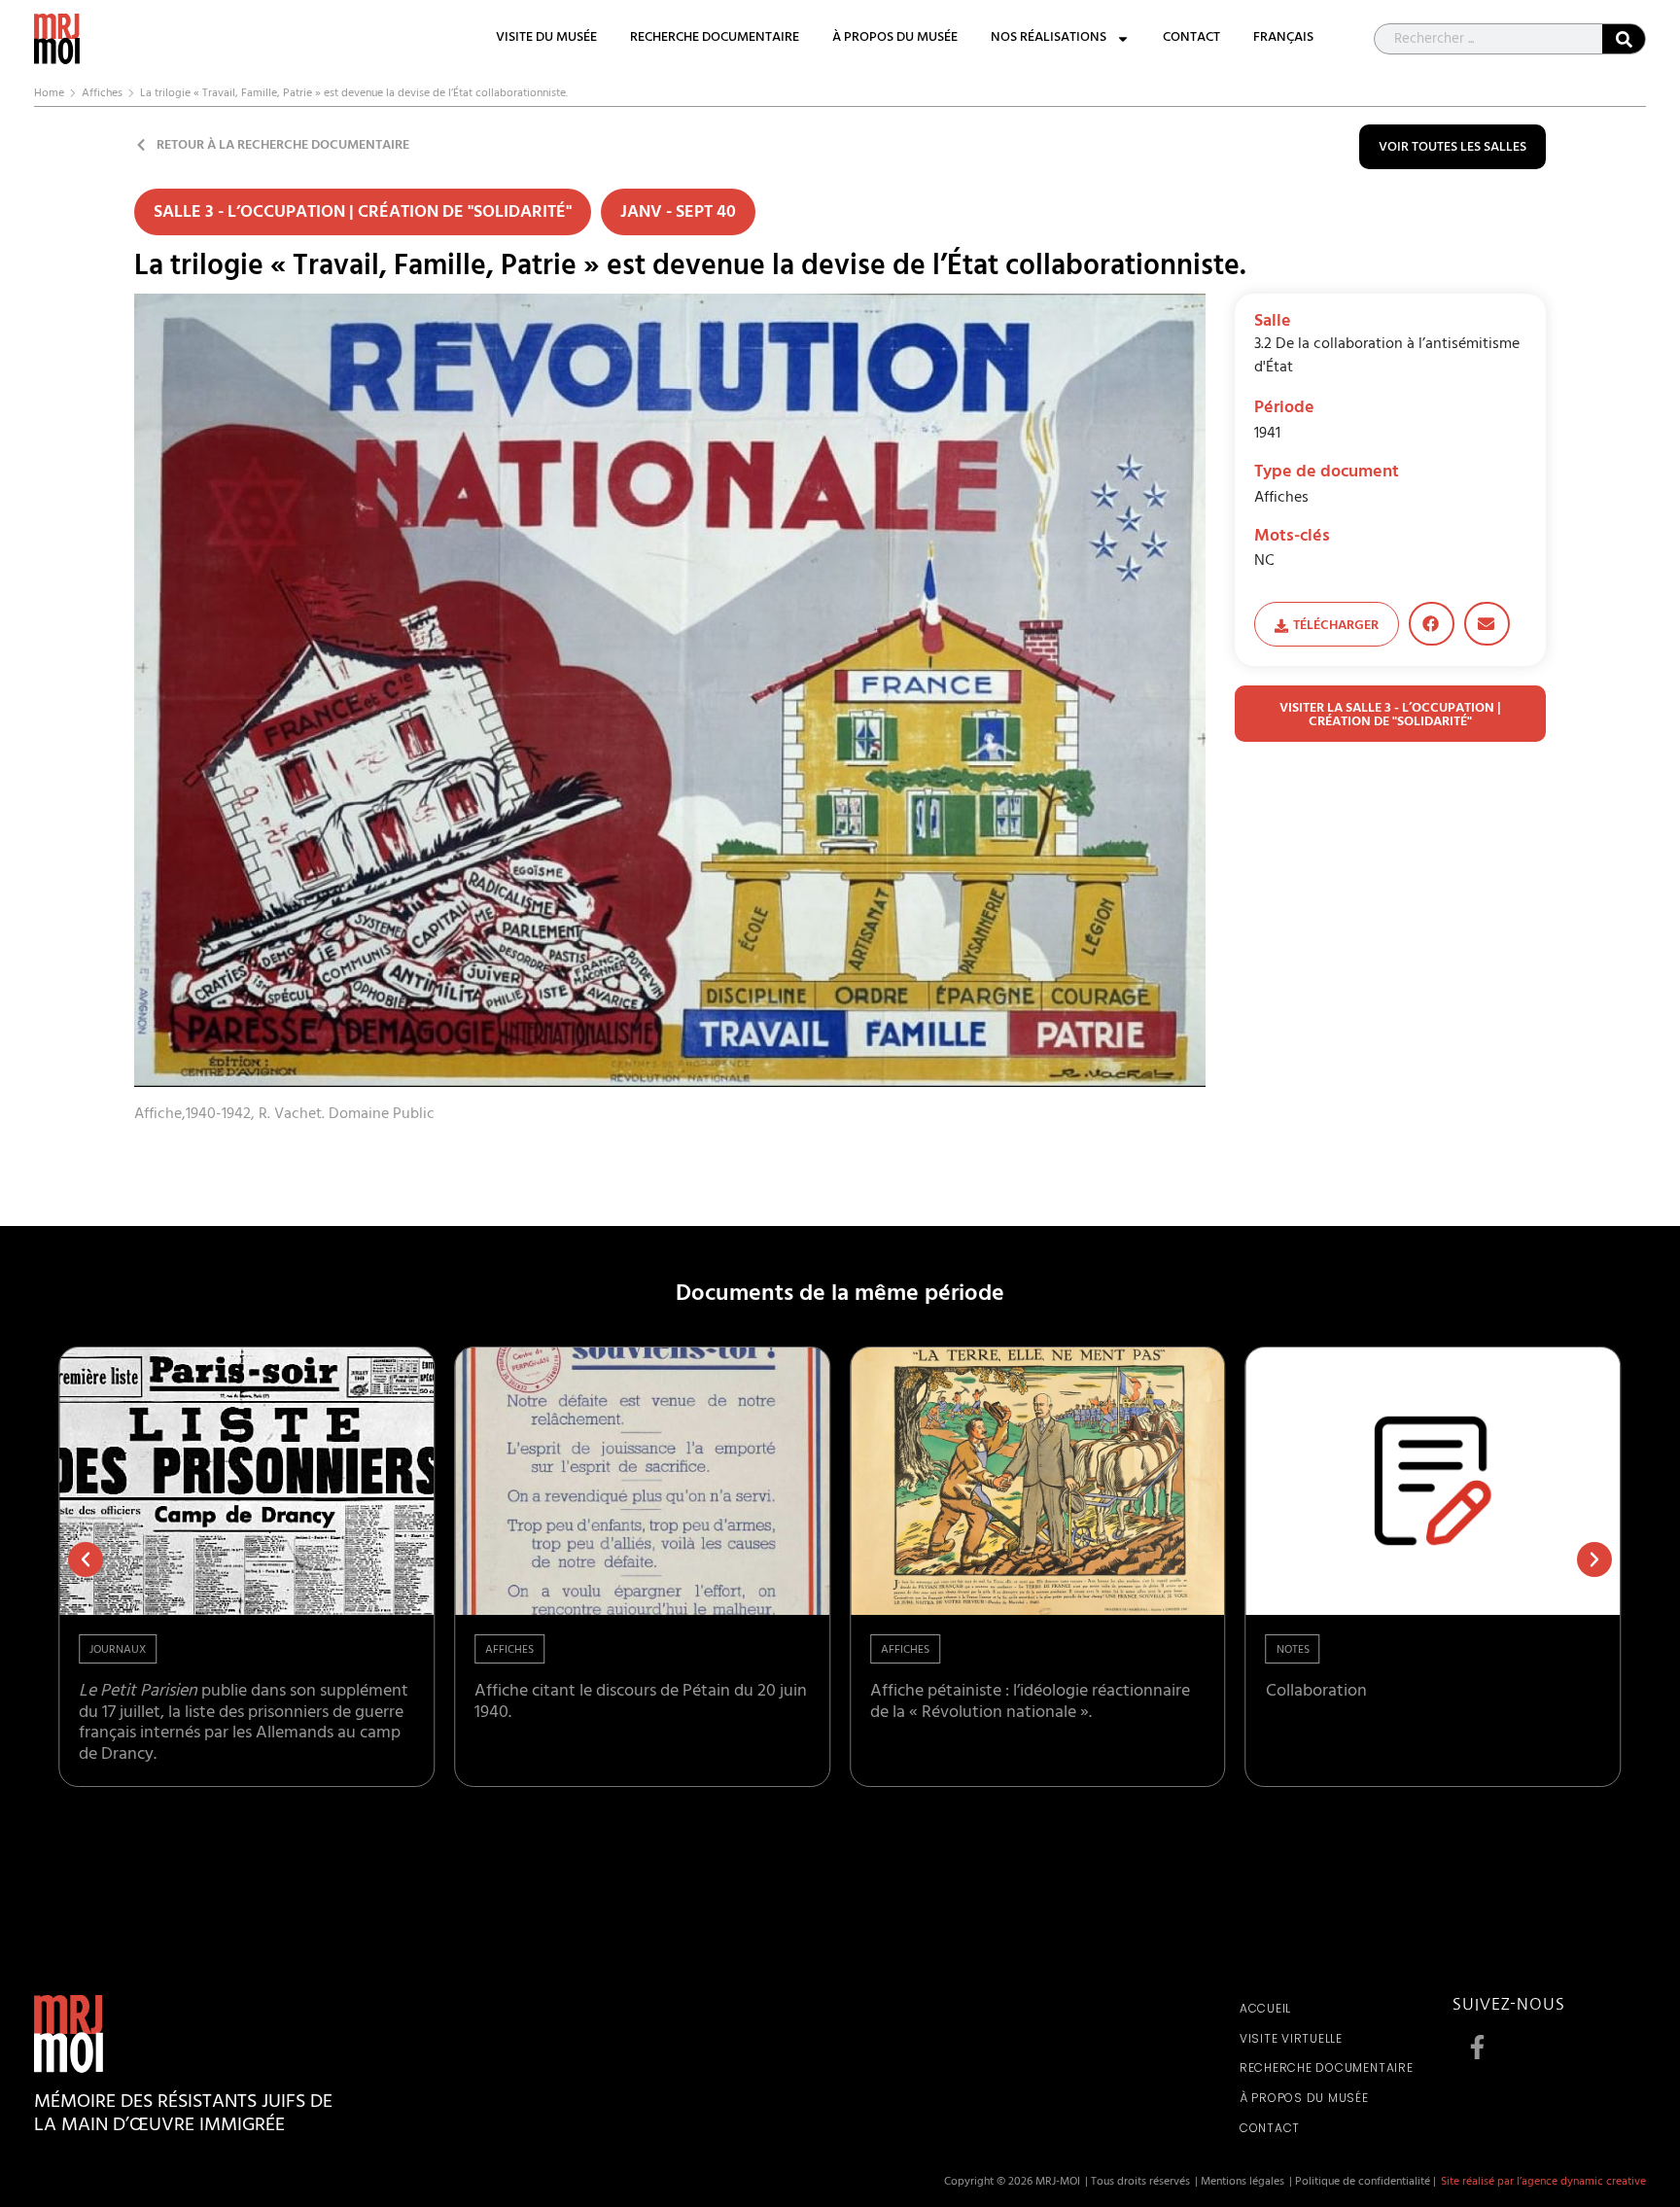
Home (49, 94)
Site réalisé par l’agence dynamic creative (1543, 2183)
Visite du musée (546, 39)
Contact (1191, 39)
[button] (1432, 624)
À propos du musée (895, 39)
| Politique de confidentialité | (1363, 2183)
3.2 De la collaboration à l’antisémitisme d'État (1387, 357)
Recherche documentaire (715, 39)
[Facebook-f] (1477, 2048)
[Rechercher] (1624, 39)
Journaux (118, 1651)
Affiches (102, 94)
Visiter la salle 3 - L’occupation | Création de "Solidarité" (1390, 716)
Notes (1293, 1651)
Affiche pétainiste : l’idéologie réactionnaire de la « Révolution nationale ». (1030, 1703)
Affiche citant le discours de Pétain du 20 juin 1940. (641, 1703)
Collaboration (1316, 1693)
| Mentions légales (1240, 2183)
